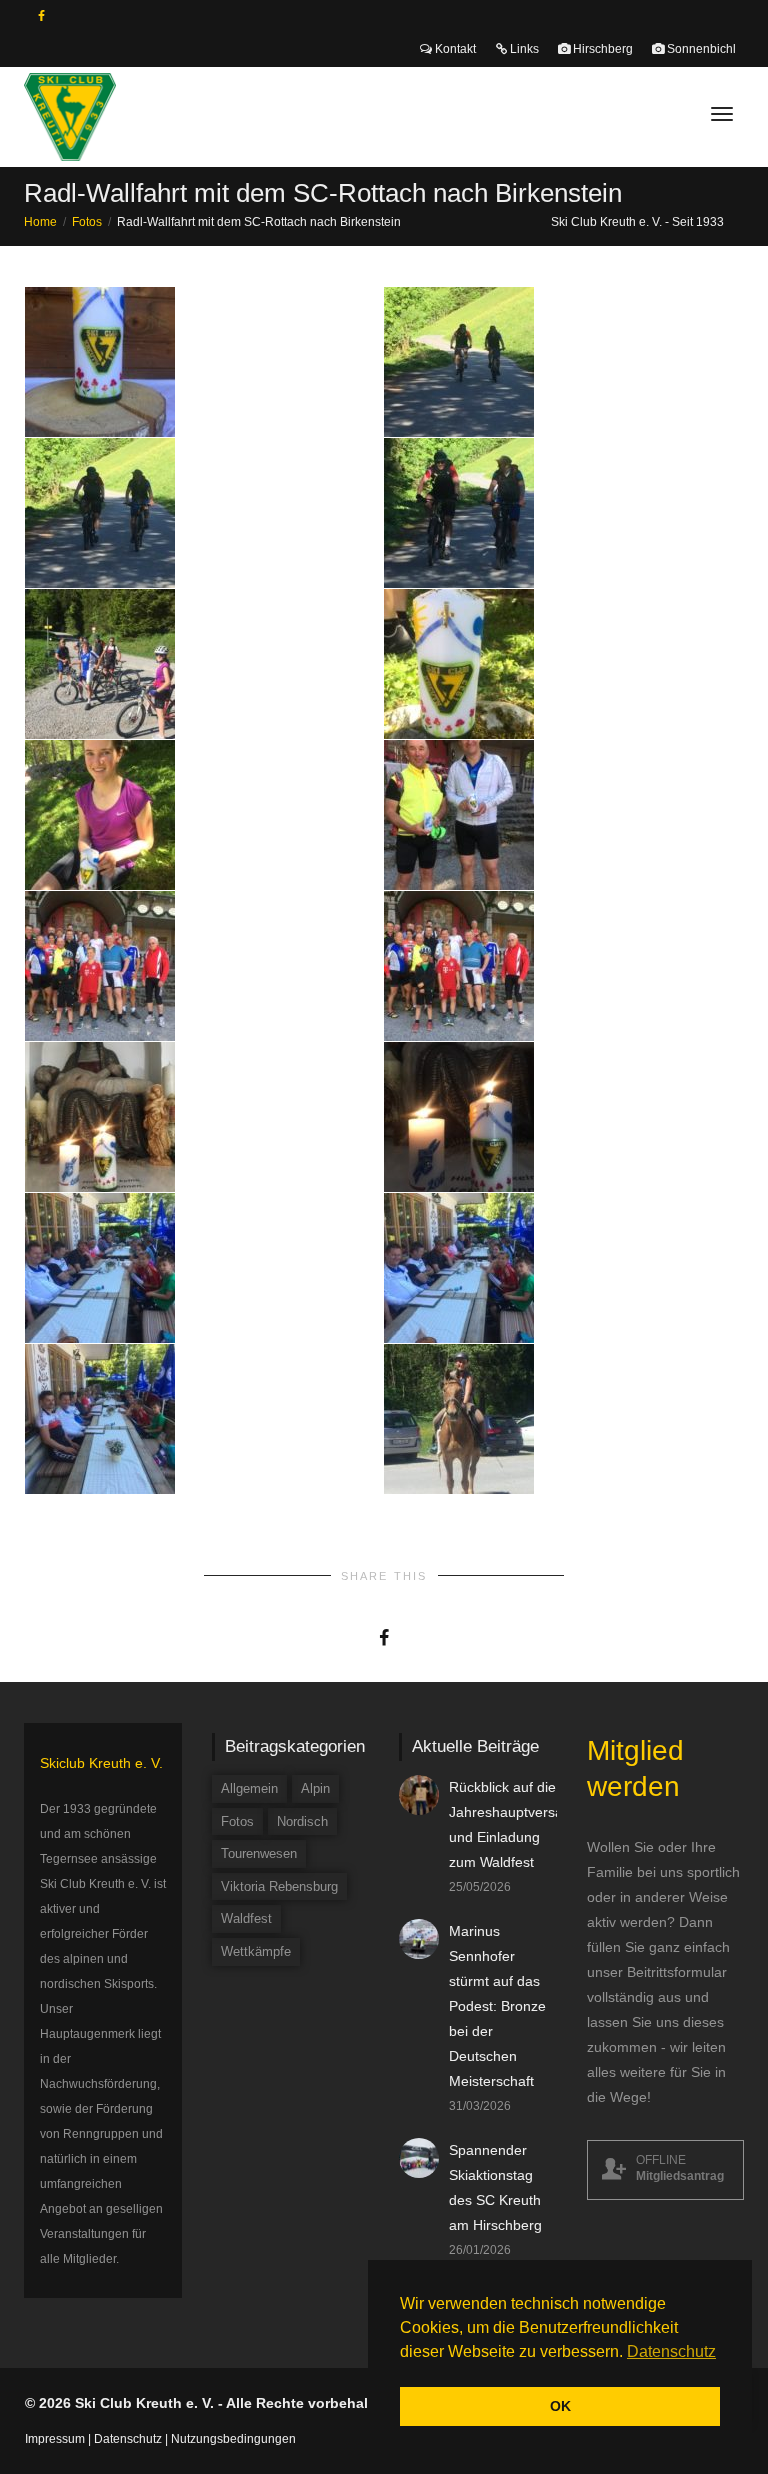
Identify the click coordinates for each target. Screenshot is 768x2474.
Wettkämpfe (256, 1951)
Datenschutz (128, 2439)
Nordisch (302, 1821)
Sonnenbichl (700, 49)
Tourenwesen (259, 1853)
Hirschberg (601, 49)
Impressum (55, 2439)
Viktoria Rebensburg (279, 1886)
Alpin (315, 1788)
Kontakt (454, 49)
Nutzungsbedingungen (233, 2439)
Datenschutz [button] (671, 2351)
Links (523, 49)
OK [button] (560, 2406)
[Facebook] (41, 16)
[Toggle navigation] (722, 114)
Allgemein (249, 1788)
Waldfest (246, 1918)
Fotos (237, 1821)
